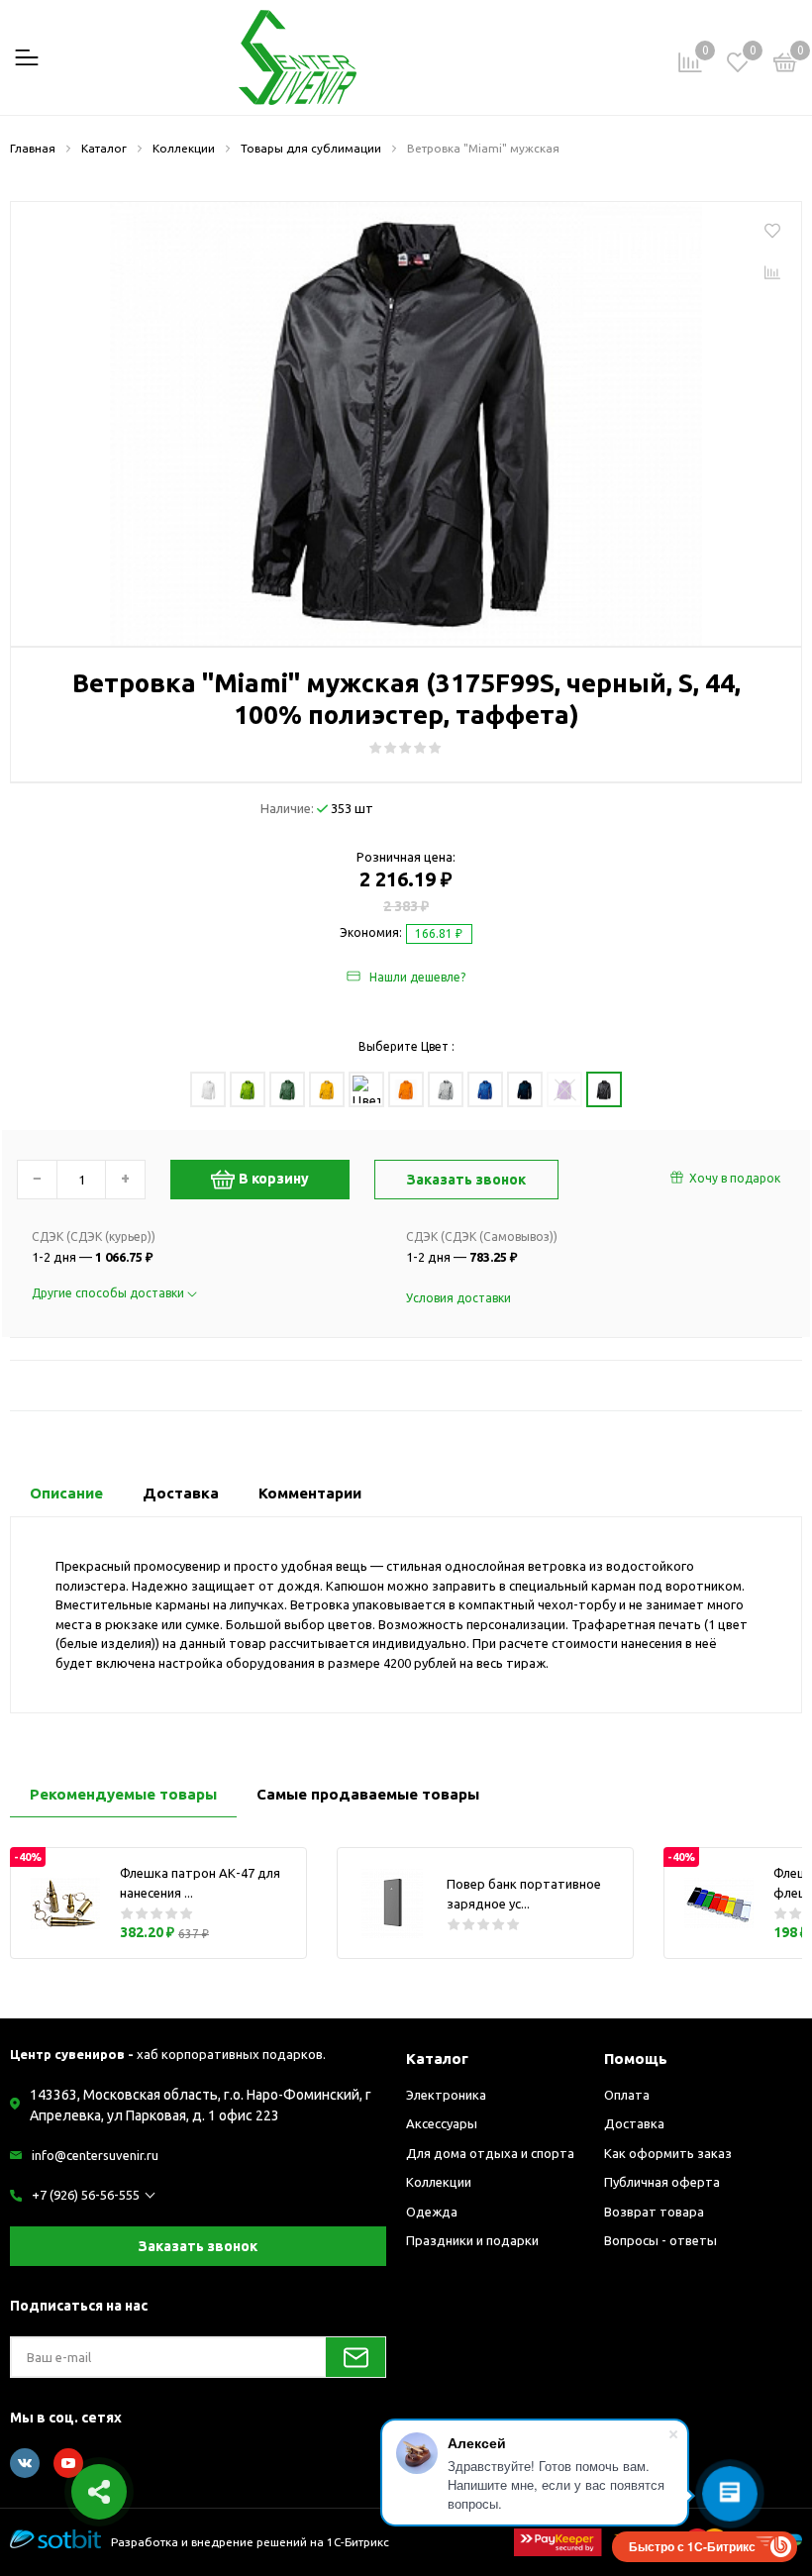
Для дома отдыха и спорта (490, 2153)
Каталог (437, 2059)
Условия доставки (458, 1298)
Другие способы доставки (109, 1293)
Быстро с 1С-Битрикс (692, 2546)
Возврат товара (654, 2212)
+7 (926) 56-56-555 (86, 2195)
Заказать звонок (198, 2246)
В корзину (274, 1179)
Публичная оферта (662, 2182)
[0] (785, 65)
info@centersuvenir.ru (95, 2155)
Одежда (432, 2212)
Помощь (636, 2059)
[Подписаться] (355, 2357)
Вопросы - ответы (660, 2240)
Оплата (627, 2095)
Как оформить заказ (668, 2153)
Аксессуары (442, 2123)
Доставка (634, 2123)
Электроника (446, 2095)
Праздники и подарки (472, 2240)
